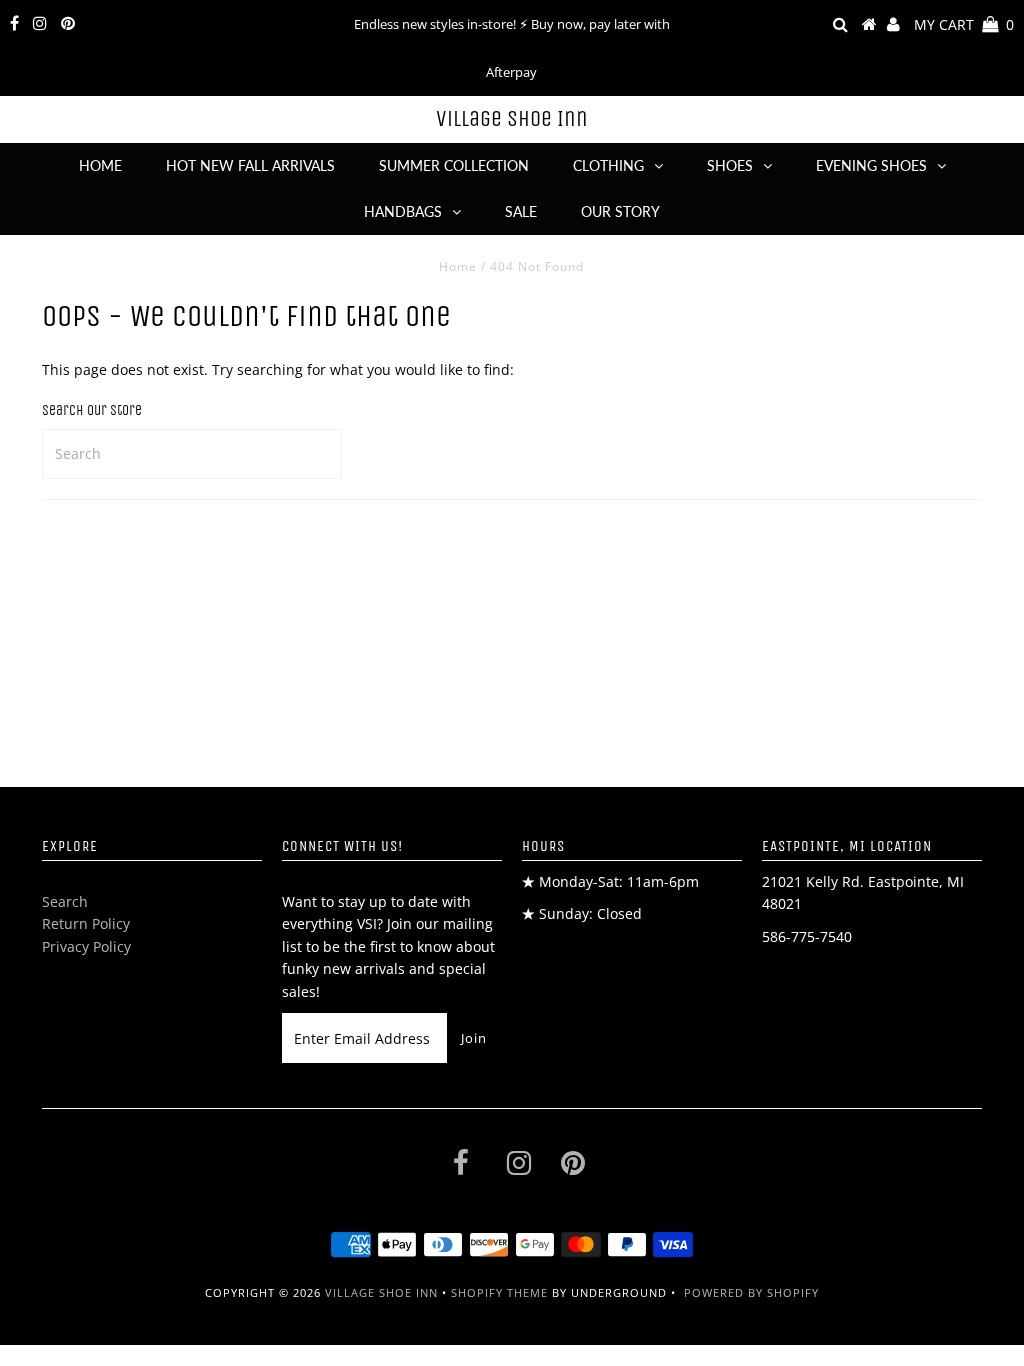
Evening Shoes (871, 165)
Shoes (730, 165)
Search (65, 901)
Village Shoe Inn (512, 119)
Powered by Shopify (751, 1292)
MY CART (964, 24)
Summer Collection (454, 165)
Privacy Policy (86, 946)
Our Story (620, 211)
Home (100, 165)
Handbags (403, 211)
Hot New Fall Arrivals (250, 165)
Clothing (608, 165)
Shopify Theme (499, 1292)
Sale (521, 211)
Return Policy (86, 923)
